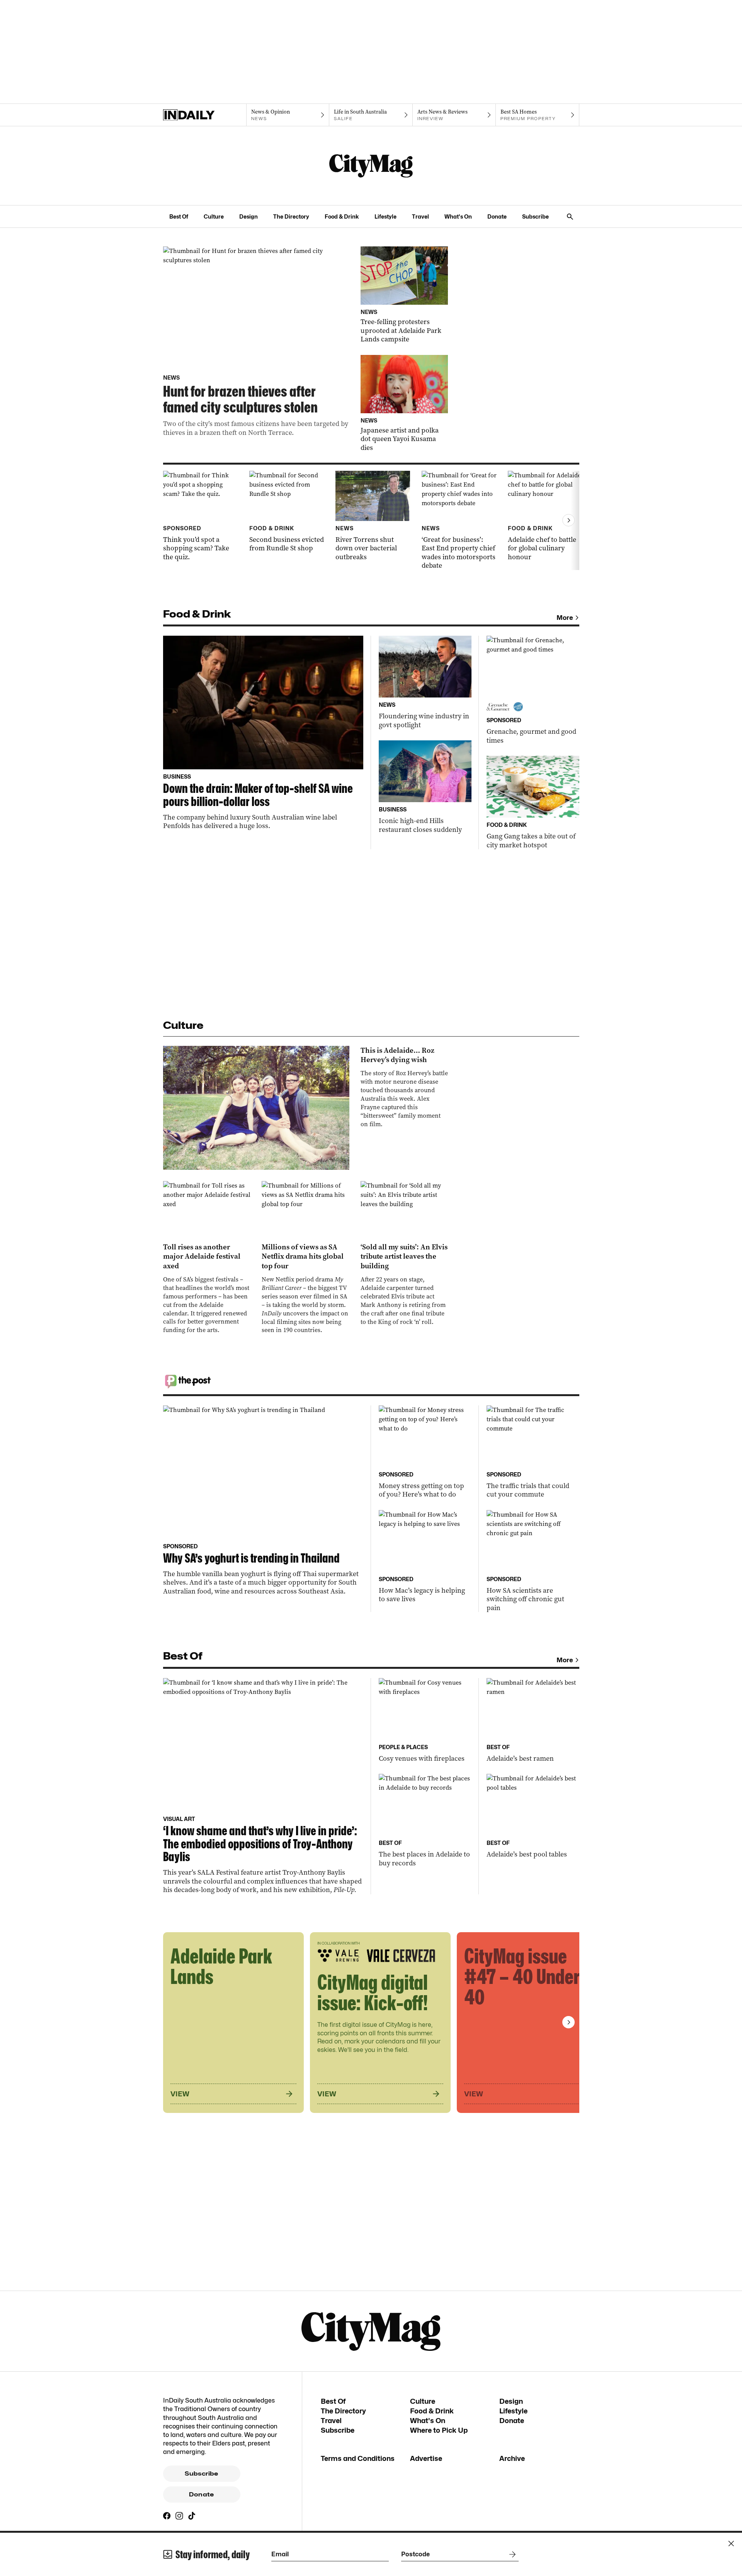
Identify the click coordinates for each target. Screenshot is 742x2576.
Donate (497, 216)
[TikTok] (192, 2516)
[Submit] (511, 2554)
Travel (420, 216)
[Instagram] (179, 2516)
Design (248, 216)
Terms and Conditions (358, 2458)
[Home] (205, 115)
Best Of (179, 216)
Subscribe (535, 216)
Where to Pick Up (439, 2430)
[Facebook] (167, 2516)
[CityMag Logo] (371, 166)
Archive (512, 2458)
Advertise (426, 2458)
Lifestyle (385, 216)
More (565, 618)
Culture (214, 216)
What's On (458, 216)
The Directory (291, 216)
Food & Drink (342, 216)
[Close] (731, 2544)
